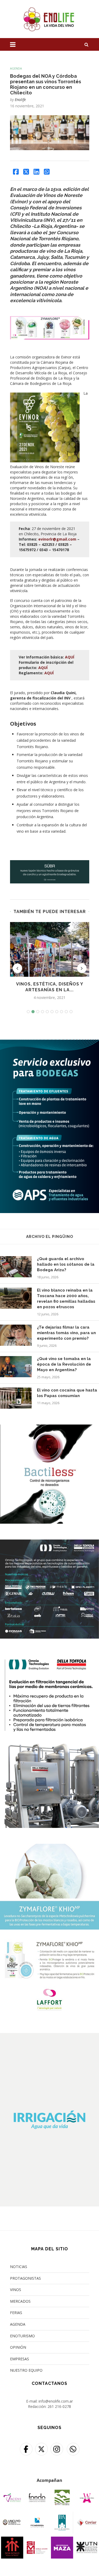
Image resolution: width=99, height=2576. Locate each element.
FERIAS (16, 2313)
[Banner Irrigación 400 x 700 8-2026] (49, 2036)
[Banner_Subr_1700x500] (50, 863)
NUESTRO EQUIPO (26, 2370)
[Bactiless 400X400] (49, 1428)
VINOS (16, 2290)
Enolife (20, 100)
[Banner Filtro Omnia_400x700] (49, 1658)
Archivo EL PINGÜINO (50, 1237)
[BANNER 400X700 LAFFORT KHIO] (49, 1847)
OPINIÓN (18, 2347)
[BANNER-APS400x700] (49, 1043)
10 (71, 1012)
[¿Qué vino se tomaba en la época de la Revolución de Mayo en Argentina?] (16, 1367)
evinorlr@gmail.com (57, 539)
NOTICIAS (19, 2267)
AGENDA (18, 2324)
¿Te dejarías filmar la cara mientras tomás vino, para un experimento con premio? (66, 1333)
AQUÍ (70, 657)
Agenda (16, 68)
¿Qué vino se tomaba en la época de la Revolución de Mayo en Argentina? (64, 1364)
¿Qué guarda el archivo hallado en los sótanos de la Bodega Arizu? (66, 1264)
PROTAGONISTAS (25, 2278)
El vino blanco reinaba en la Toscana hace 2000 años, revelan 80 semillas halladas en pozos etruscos (66, 1299)
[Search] (87, 44)
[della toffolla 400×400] (49, 1543)
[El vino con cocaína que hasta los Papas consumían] (16, 1398)
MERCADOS (20, 2301)
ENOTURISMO (22, 2336)
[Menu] (13, 44)
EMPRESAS (20, 2359)
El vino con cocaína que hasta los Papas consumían (67, 1393)
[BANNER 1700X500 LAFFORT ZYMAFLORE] (50, 320)
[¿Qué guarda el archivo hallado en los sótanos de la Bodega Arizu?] (16, 1267)
